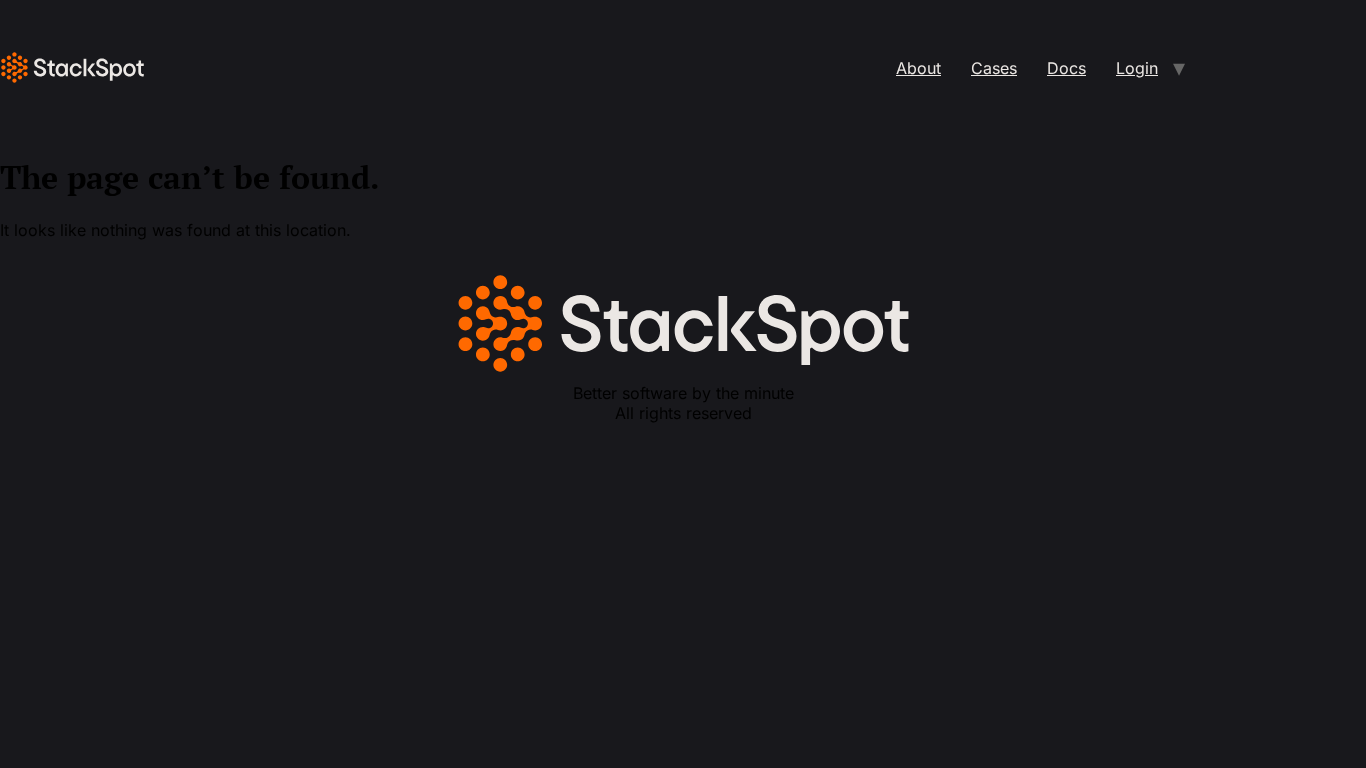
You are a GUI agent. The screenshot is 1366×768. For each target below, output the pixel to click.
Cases (994, 68)
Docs (1066, 68)
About (918, 68)
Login (1137, 68)
